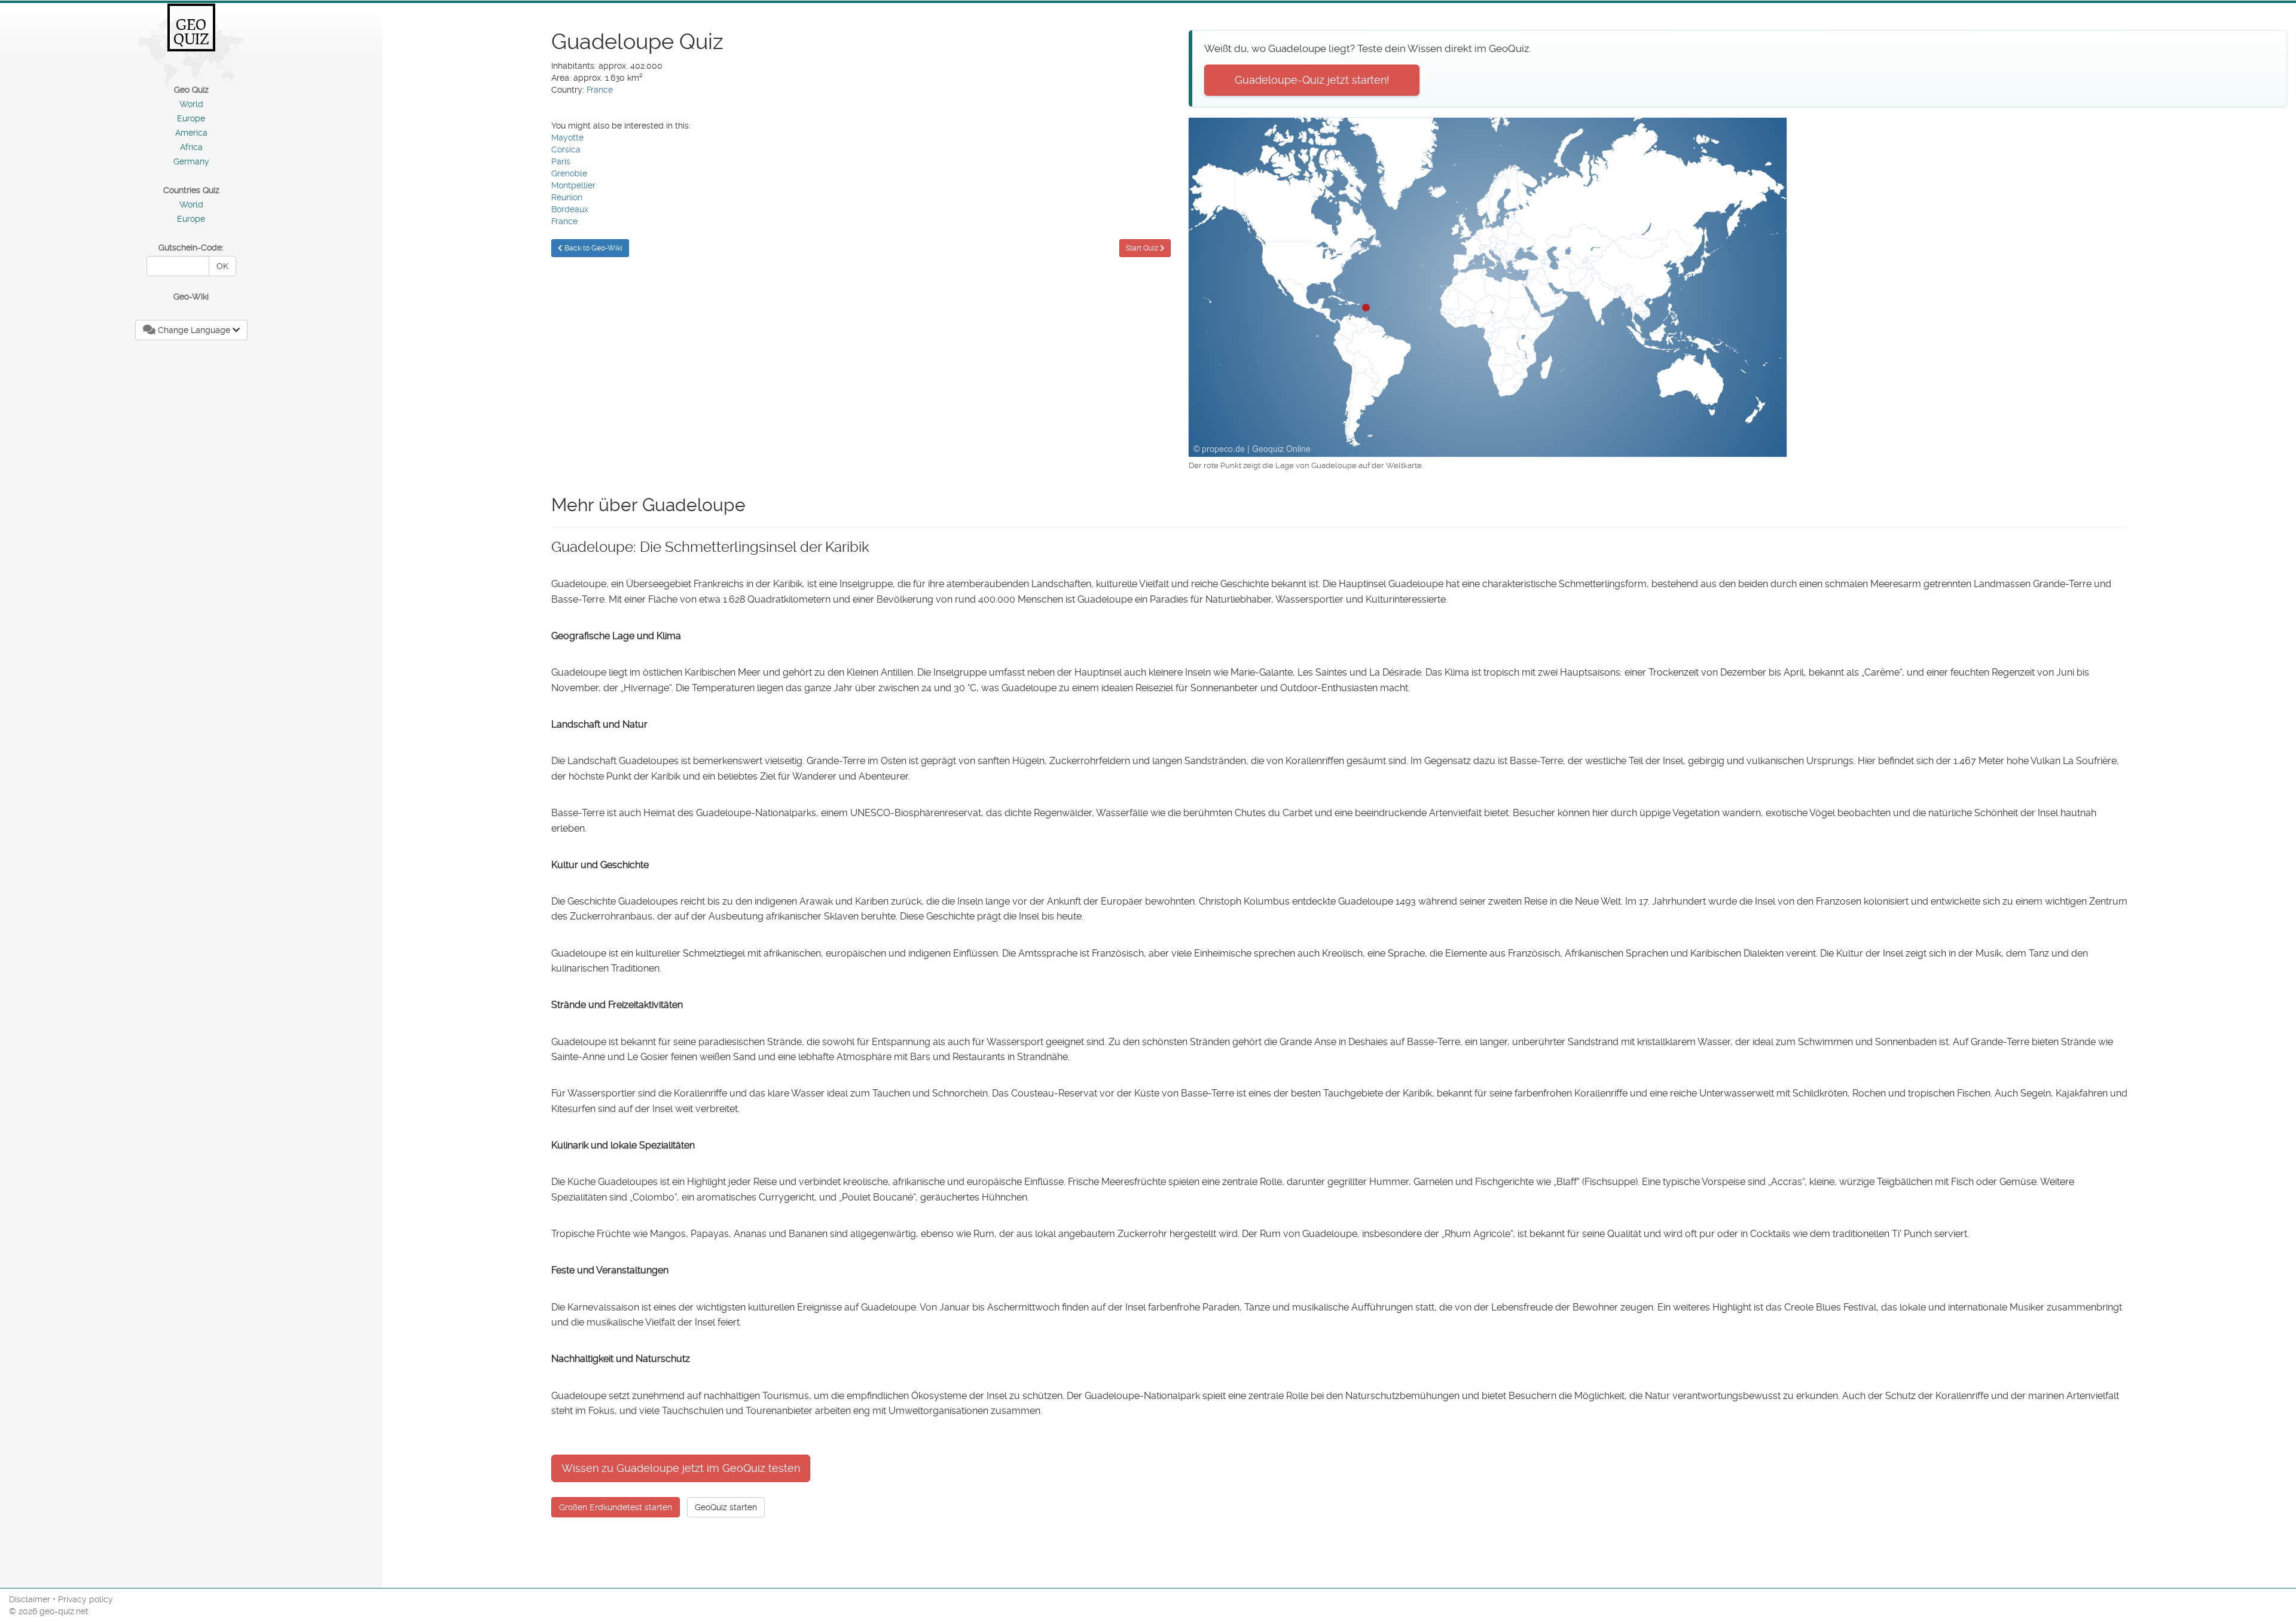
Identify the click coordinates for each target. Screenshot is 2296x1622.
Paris (561, 161)
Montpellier (573, 185)
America (191, 133)
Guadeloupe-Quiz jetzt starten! (1312, 80)
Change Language (194, 330)
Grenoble (569, 173)
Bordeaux (570, 209)
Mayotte (567, 138)
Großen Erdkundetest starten (616, 1507)
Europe (191, 118)
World (191, 104)
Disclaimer (30, 1599)
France (600, 90)
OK (222, 266)
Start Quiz (1143, 248)
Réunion (567, 197)
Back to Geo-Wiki (593, 248)
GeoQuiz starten (726, 1507)
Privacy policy (86, 1599)
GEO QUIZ (191, 32)
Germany (191, 161)
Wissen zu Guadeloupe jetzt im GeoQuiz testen (681, 1468)
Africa (191, 147)
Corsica (566, 149)
